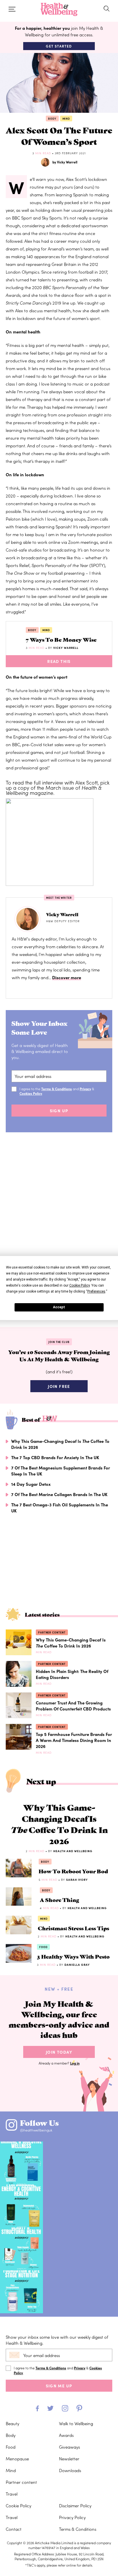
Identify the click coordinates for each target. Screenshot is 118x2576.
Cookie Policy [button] (79, 1285)
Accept (59, 1307)
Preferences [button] (96, 1291)
